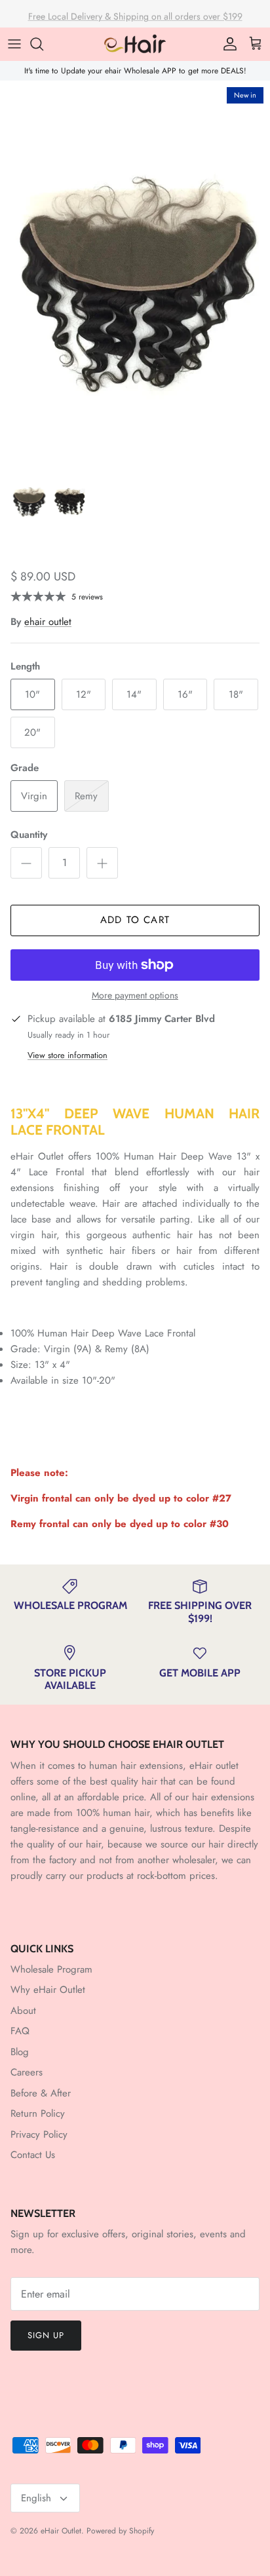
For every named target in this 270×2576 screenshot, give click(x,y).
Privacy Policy (39, 2134)
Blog (20, 2052)
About (23, 2011)
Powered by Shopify (120, 2531)
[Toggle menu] (14, 44)
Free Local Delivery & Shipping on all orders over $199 (135, 14)
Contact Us (33, 2155)
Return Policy (38, 2113)
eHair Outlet (61, 2531)
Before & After (41, 2093)
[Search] (43, 44)
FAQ (20, 2031)
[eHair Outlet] (135, 44)
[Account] (227, 44)
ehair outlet (48, 622)
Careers (27, 2072)
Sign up (46, 2335)
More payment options (135, 995)
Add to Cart (135, 920)
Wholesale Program (51, 1969)
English (36, 2498)
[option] (135, 274)
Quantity (29, 835)
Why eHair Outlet (48, 1990)
